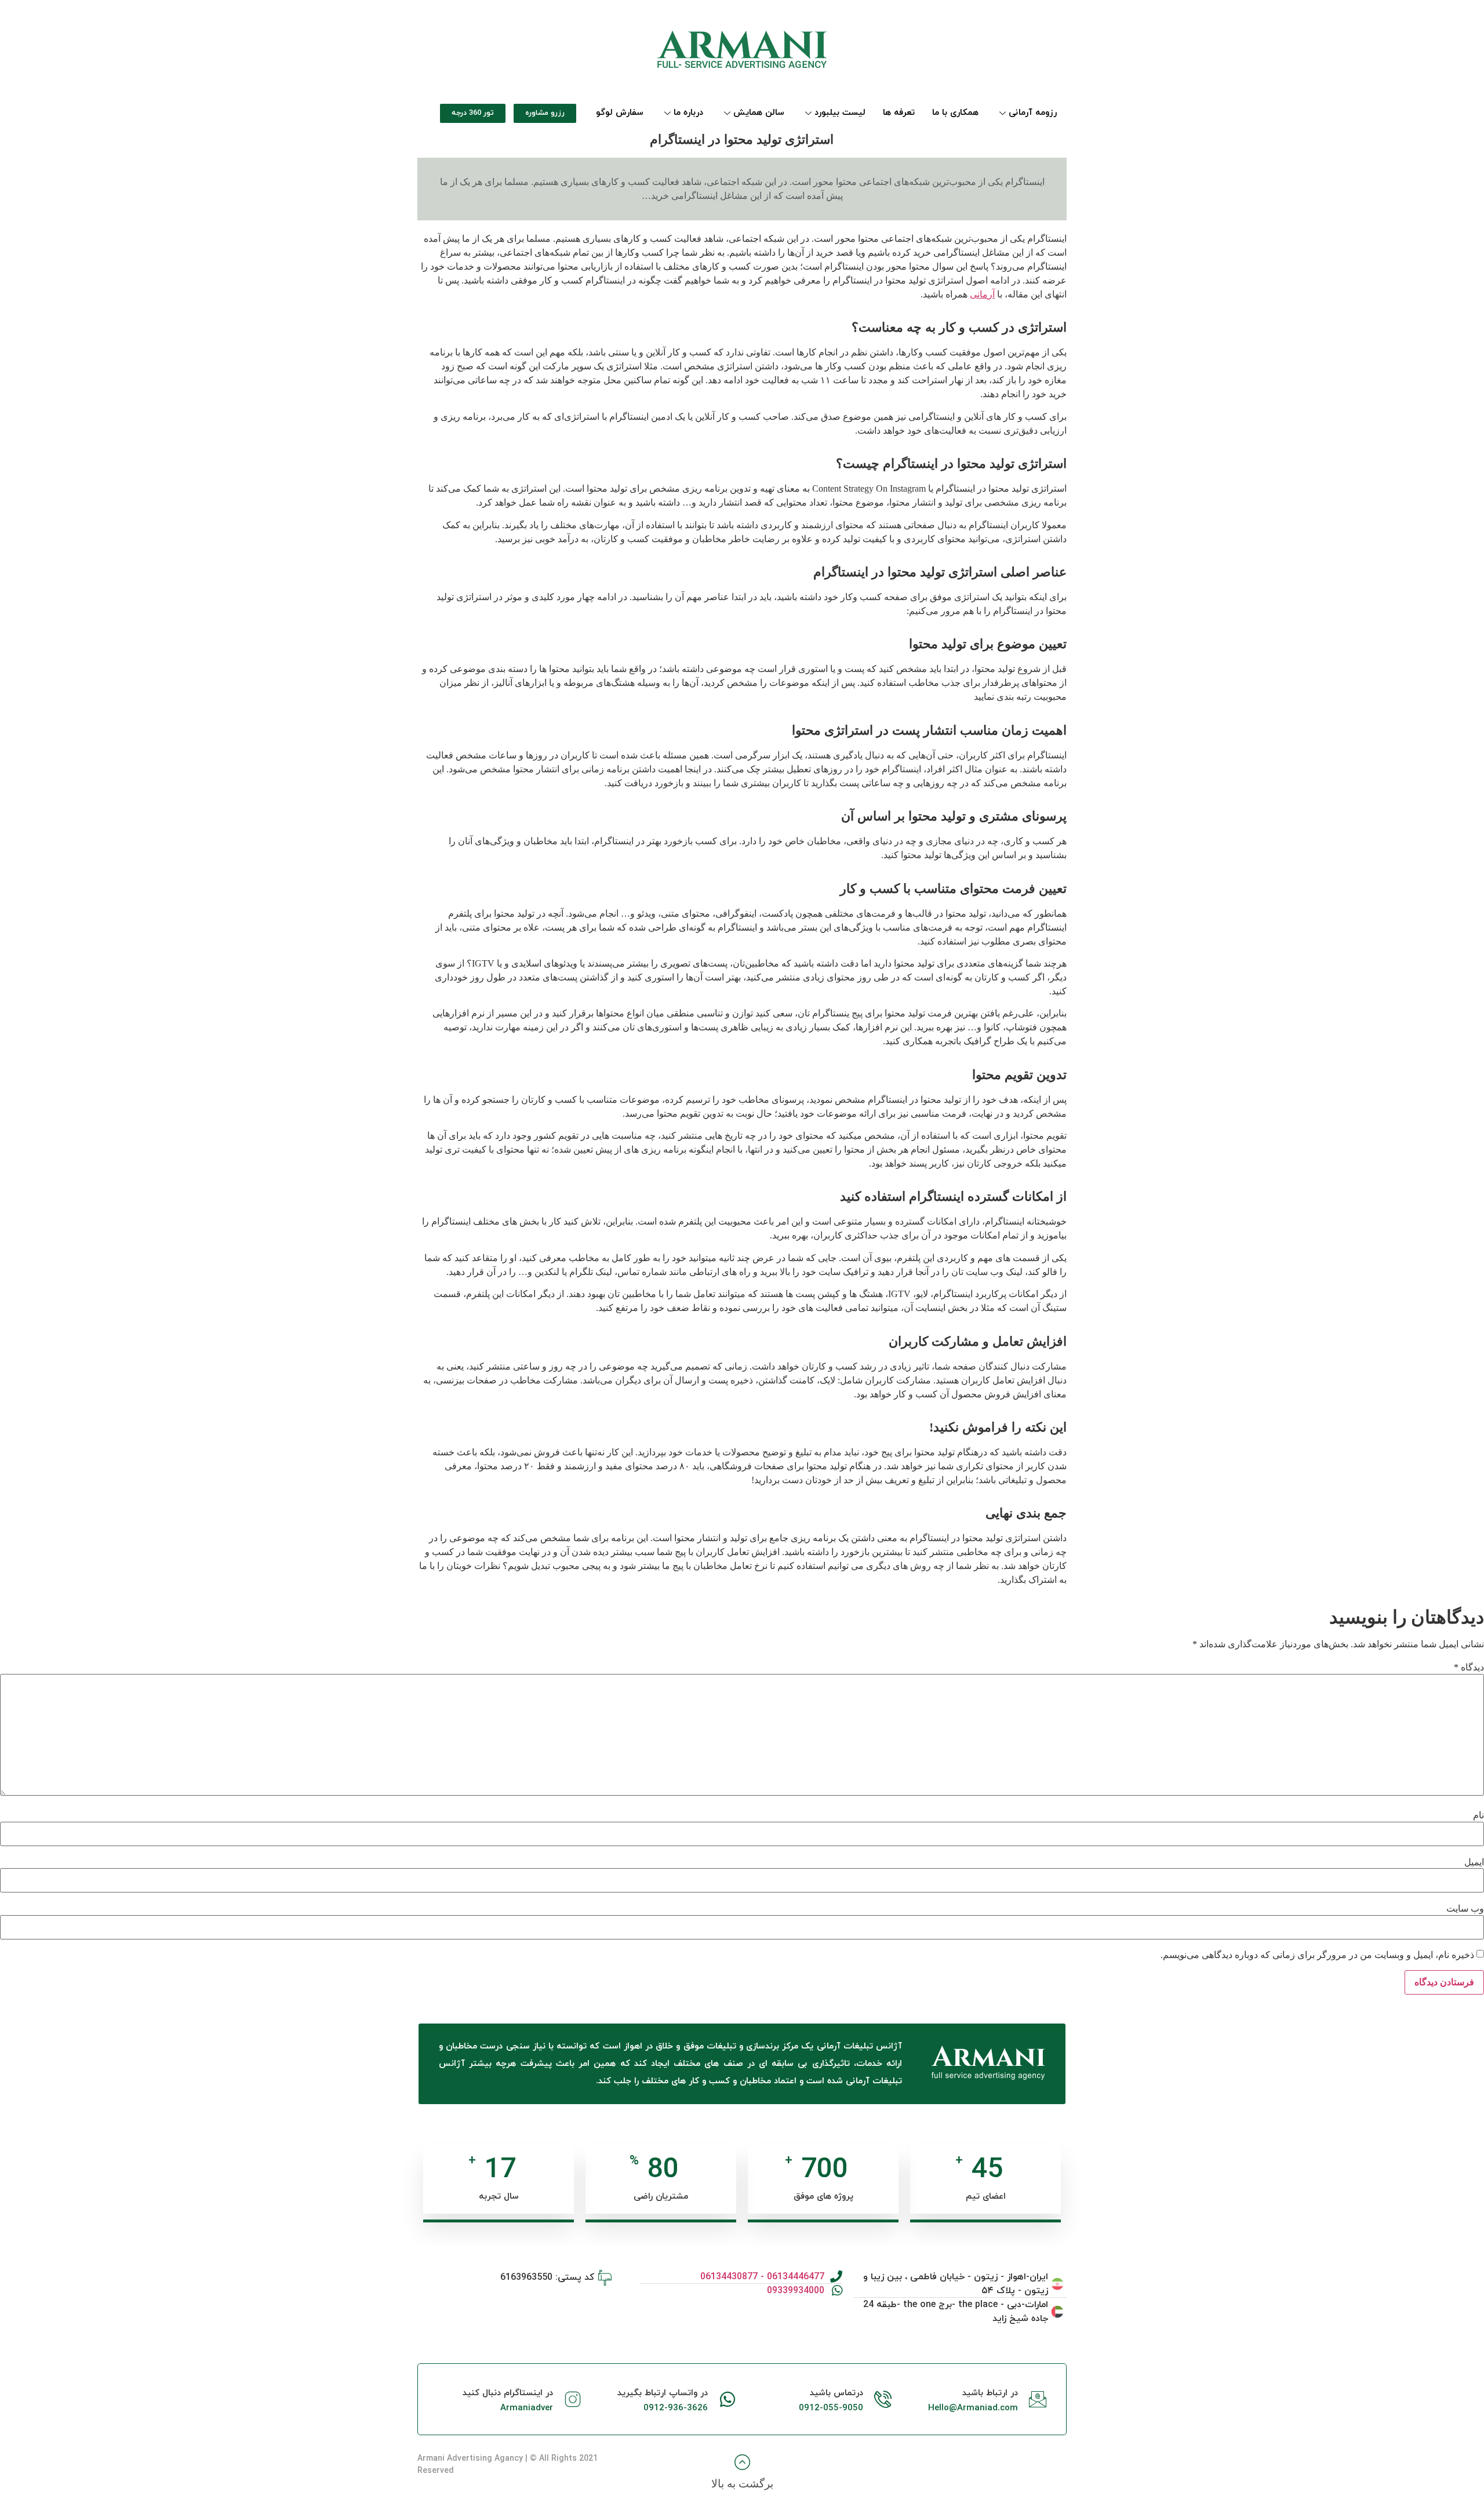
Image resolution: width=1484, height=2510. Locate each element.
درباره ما (688, 113)
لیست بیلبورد (840, 113)
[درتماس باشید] (883, 2399)
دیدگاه (1469, 1668)
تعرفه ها (899, 113)
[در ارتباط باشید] (1038, 2399)
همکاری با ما (955, 113)
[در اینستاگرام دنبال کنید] (573, 2399)
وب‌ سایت (1465, 1909)
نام (1478, 1815)
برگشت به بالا (742, 2484)
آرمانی (982, 294)
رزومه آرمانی (1033, 113)
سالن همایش (759, 113)
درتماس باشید (836, 2393)
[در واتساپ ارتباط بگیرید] (728, 2399)
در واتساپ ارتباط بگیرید (663, 2393)
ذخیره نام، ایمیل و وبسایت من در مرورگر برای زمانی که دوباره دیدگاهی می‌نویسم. (1317, 1955)
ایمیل (1474, 1862)
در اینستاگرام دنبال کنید (508, 2393)
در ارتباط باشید (990, 2393)
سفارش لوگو (620, 113)
